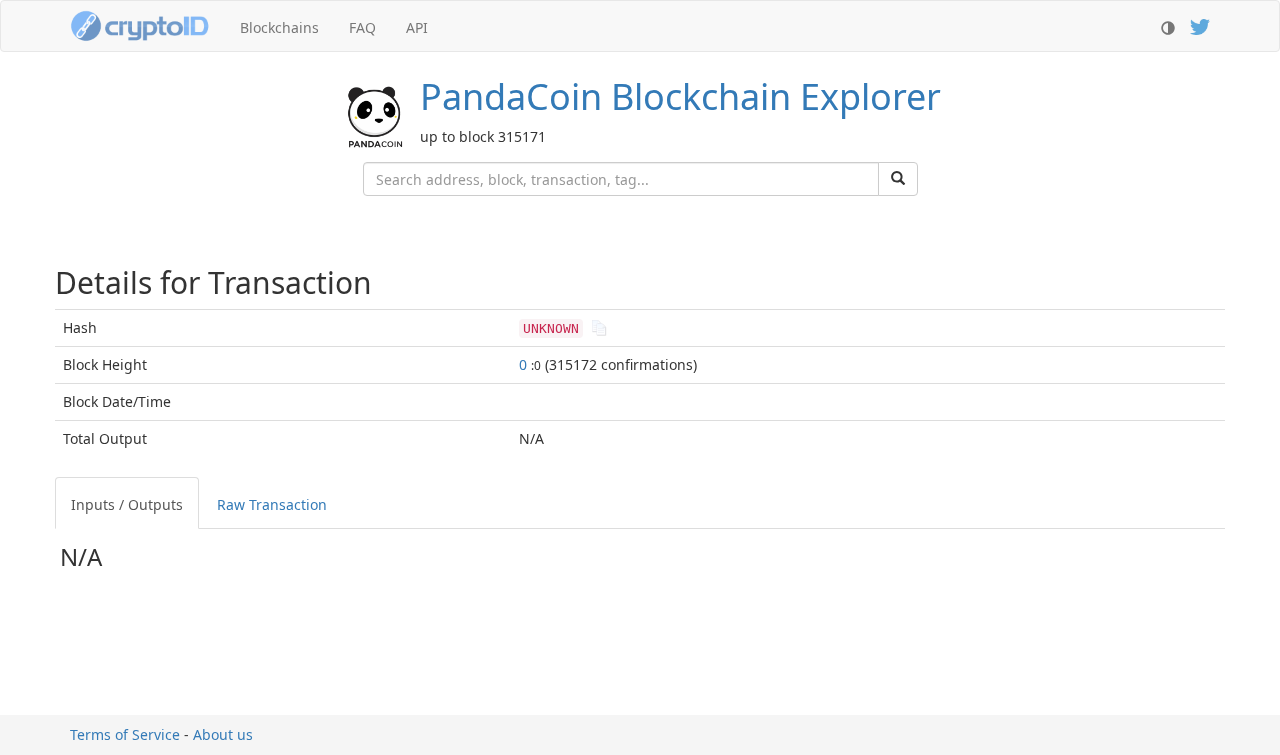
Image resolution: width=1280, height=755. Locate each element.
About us (223, 734)
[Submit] (898, 179)
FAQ (362, 27)
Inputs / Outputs (127, 504)
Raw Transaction (272, 504)
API (417, 27)
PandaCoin (680, 96)
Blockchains (279, 27)
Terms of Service (125, 734)
